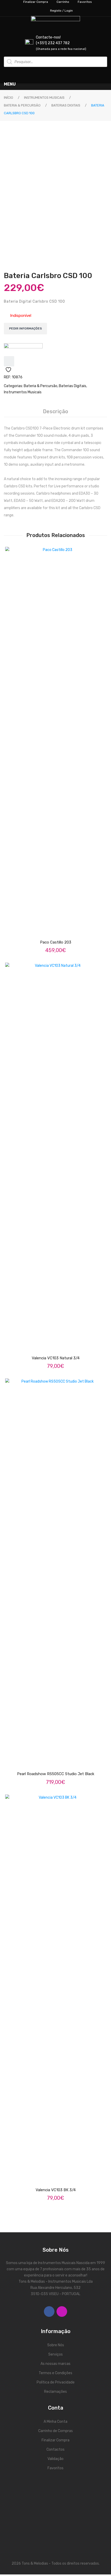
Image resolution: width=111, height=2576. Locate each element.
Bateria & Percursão (22, 105)
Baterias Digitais (66, 105)
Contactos (55, 2449)
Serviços (55, 2354)
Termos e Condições (55, 2373)
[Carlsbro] (23, 350)
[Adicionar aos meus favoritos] (9, 361)
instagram (62, 2311)
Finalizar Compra (55, 2440)
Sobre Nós (56, 2345)
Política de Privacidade (56, 2382)
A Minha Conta (55, 2422)
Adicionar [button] (60, 1344)
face (49, 2311)
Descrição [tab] (55, 411)
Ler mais (60, 1760)
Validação (55, 2459)
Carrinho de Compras (55, 2431)
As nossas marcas (55, 2364)
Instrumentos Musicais (44, 98)
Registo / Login (61, 11)
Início (9, 98)
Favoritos (55, 2468)
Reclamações (55, 2392)
